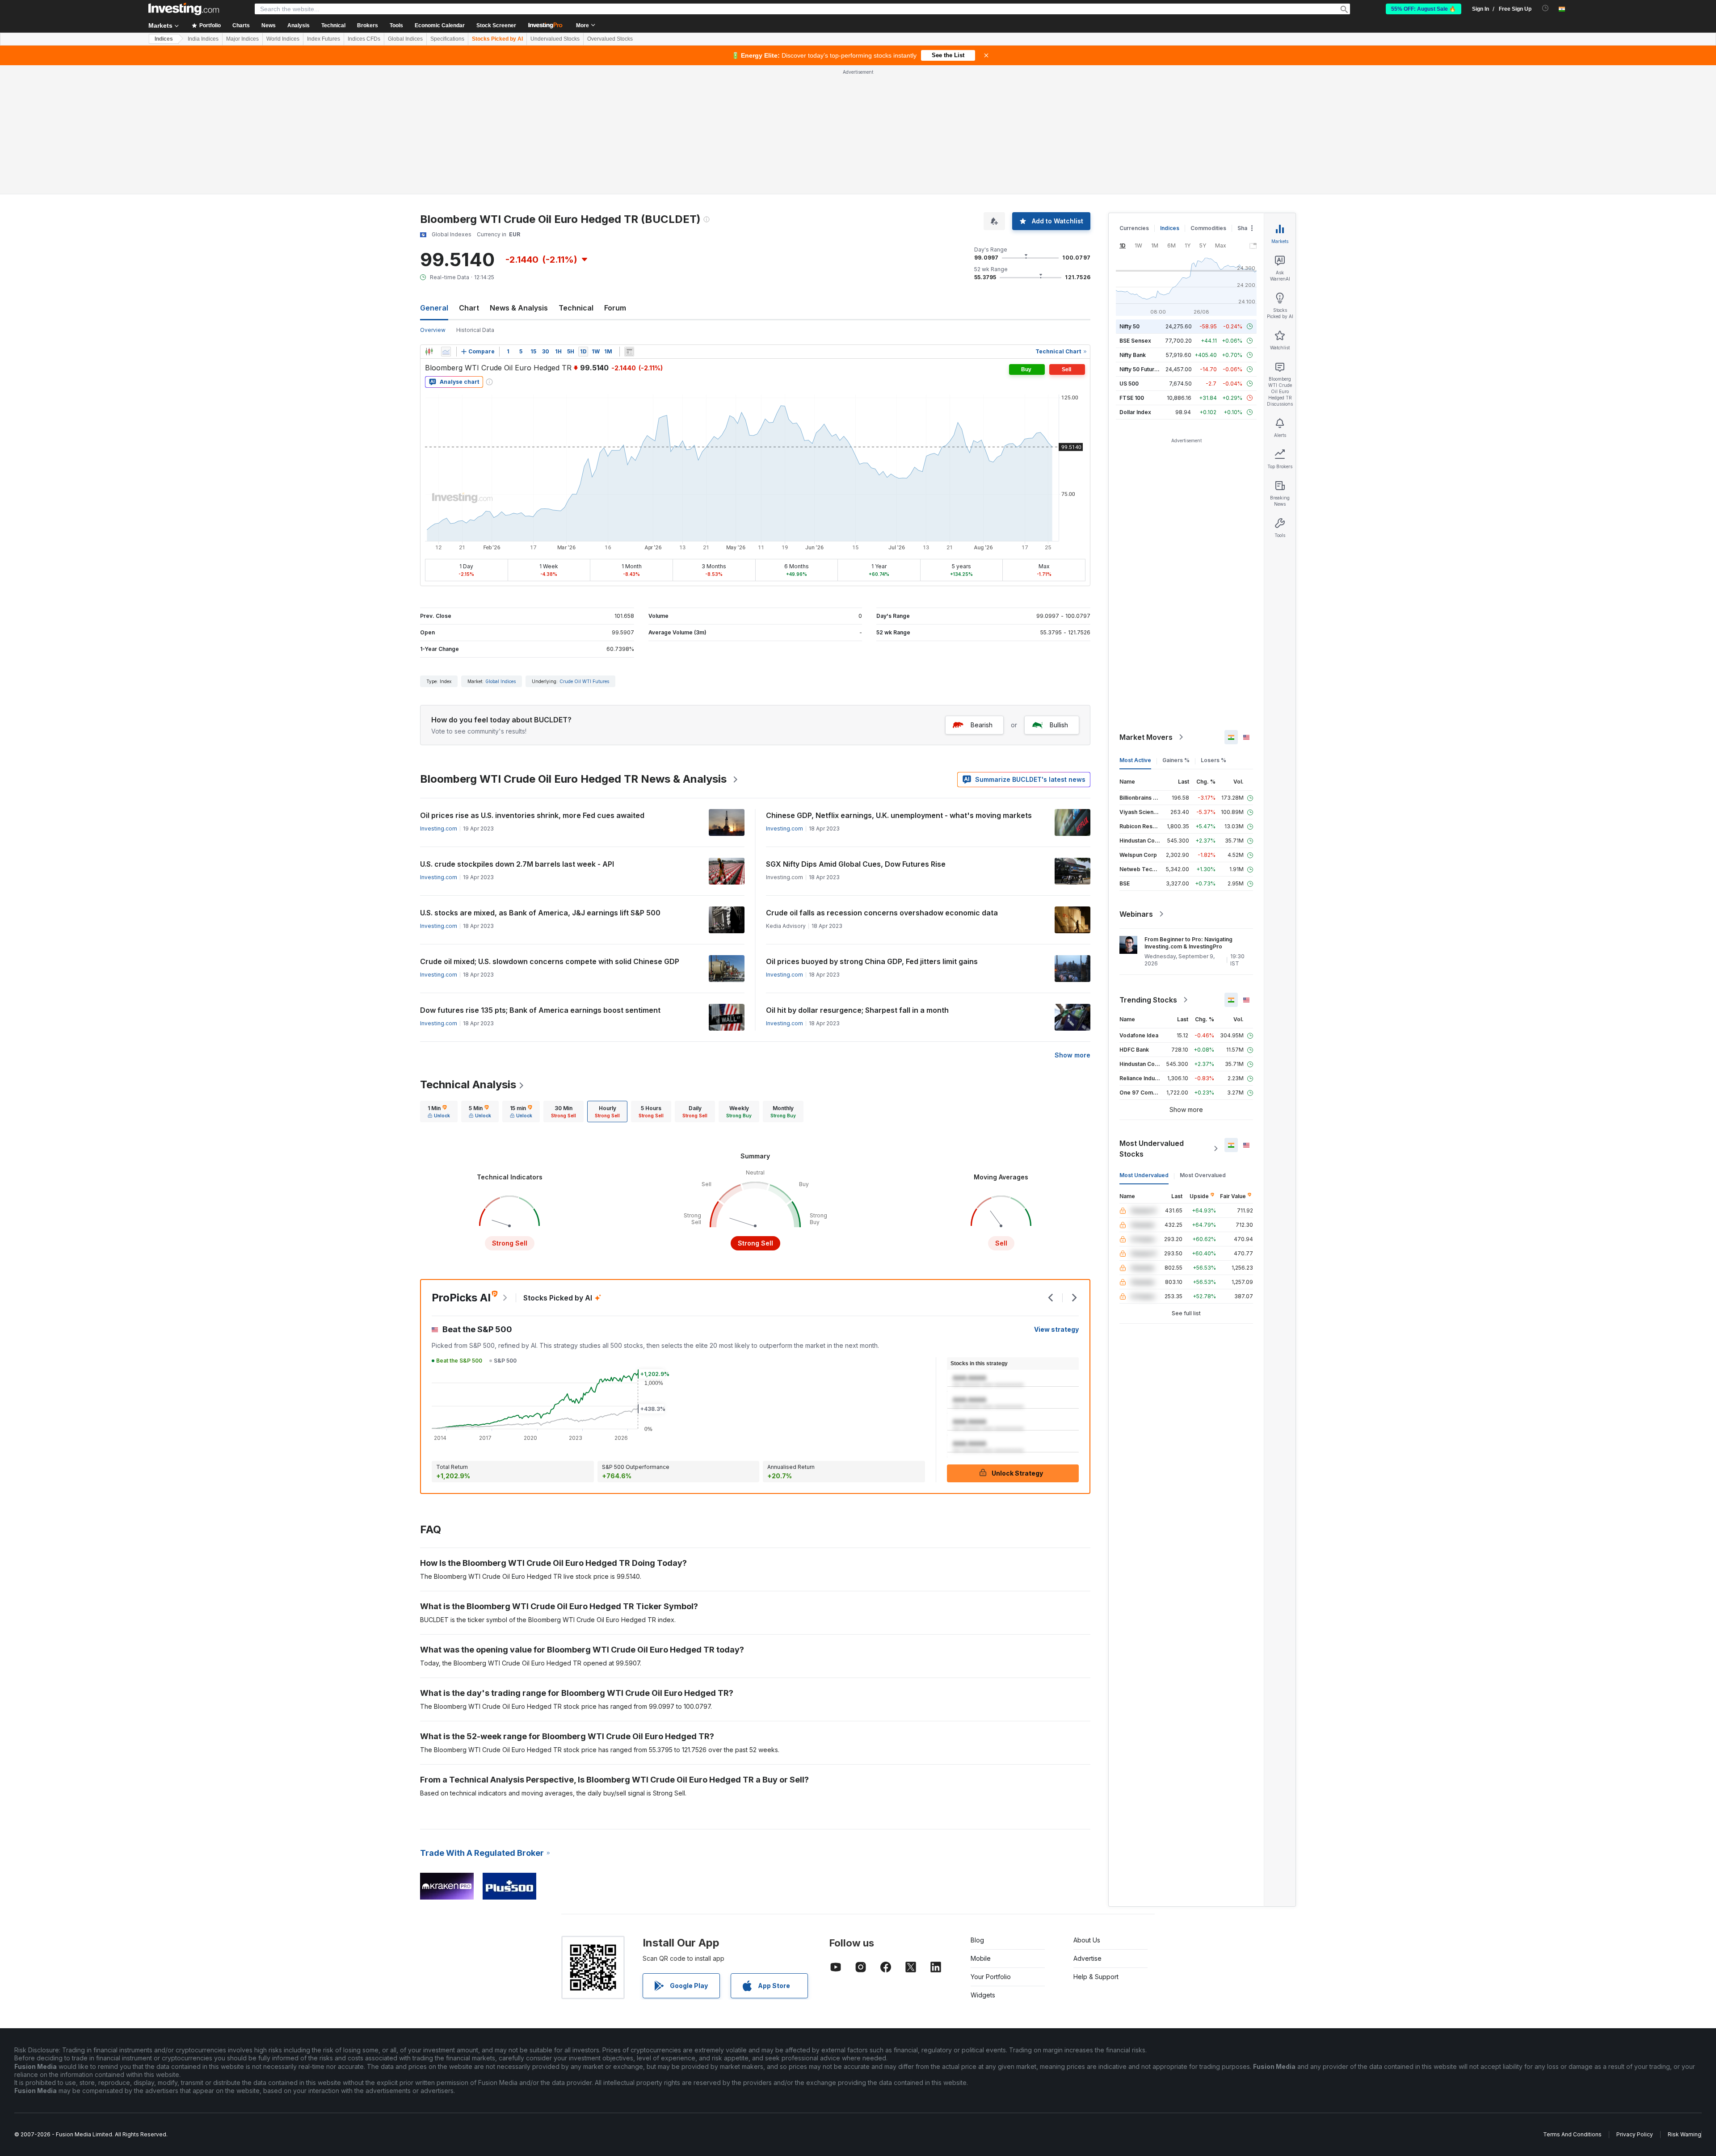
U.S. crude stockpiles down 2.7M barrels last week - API (517, 864)
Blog (977, 1940)
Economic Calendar (440, 25)
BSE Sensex (1135, 341)
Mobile (981, 1958)
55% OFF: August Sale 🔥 (1424, 9)
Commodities (1208, 228)
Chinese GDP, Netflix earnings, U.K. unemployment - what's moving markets (899, 815)
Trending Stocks (1148, 1000)
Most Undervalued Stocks (1152, 1149)
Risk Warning (1684, 2134)
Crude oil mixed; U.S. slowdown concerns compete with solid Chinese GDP (550, 961)
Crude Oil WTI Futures (584, 681)
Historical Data (475, 330)
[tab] (439, 1112)
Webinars (1136, 914)
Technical (576, 308)
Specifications (447, 39)
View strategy (1056, 1329)
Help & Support (1096, 1977)
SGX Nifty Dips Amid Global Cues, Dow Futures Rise (856, 864)
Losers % (1213, 760)
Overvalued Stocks (610, 39)
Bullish (1059, 725)
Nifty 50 (1129, 326)
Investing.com (439, 828)
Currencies (1134, 228)
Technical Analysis (468, 1084)
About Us (1087, 1940)
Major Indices (242, 39)
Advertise (1087, 1958)
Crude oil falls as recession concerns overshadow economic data (882, 913)
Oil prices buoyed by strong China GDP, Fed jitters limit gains (872, 961)
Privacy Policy (1635, 2134)
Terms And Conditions (1572, 2134)
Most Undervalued (1144, 1175)
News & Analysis (519, 308)
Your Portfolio (991, 1977)
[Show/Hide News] (629, 352)
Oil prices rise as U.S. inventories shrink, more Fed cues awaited (532, 815)
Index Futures (324, 39)
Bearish (982, 725)
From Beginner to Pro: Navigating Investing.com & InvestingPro (1188, 943)
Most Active (1135, 760)
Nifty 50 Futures (1140, 369)
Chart (469, 308)
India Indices (203, 39)
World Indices (283, 39)
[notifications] (1546, 8)
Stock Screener (496, 25)
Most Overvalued (1203, 1175)
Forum (615, 308)
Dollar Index (1135, 412)
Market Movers (1146, 737)
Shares (1247, 228)
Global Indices (405, 39)
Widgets (983, 1995)
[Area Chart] (446, 352)
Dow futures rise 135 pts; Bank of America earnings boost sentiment (540, 1010)
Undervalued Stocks (555, 39)
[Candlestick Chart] (429, 352)
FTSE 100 (1132, 398)
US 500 (1129, 384)
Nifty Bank (1133, 355)
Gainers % (1176, 760)
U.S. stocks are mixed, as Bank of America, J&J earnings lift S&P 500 (540, 913)
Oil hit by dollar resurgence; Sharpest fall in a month (857, 1010)
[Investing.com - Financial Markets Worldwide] (184, 9)
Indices (164, 39)
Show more (1072, 1055)
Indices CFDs (364, 39)
